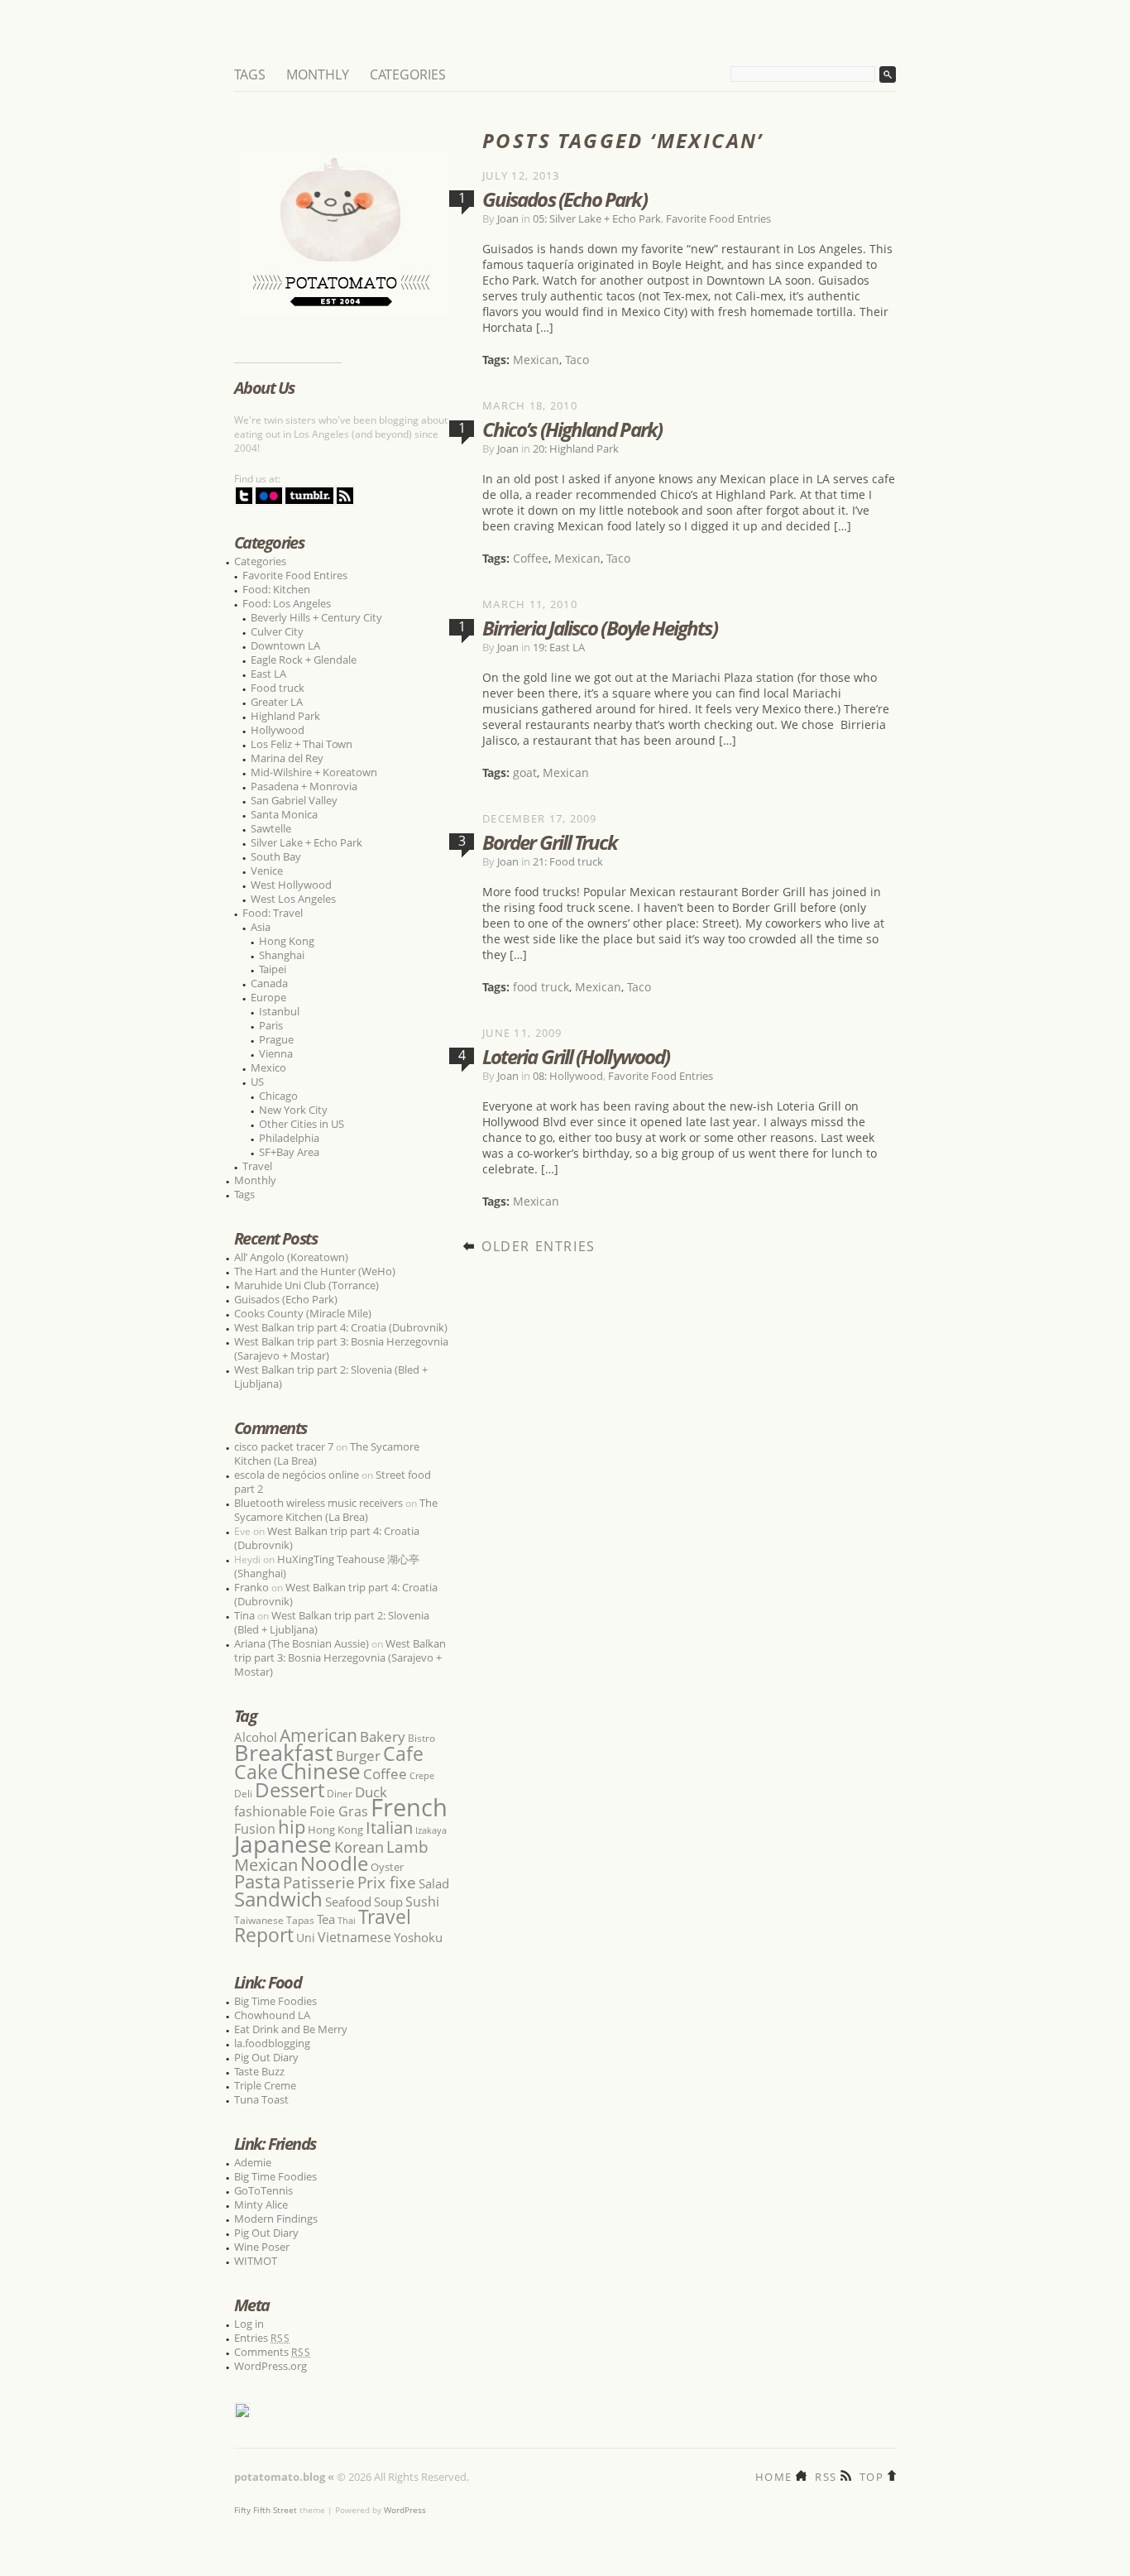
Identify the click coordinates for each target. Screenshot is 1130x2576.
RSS (826, 2475)
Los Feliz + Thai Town (302, 744)
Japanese (283, 1844)
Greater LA (277, 702)
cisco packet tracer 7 (284, 1446)
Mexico (268, 1067)
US (257, 1082)
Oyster (387, 1867)
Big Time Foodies (275, 2001)
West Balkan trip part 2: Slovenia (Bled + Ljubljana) (331, 1377)
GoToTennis (263, 2190)
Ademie (253, 2162)
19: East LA (559, 647)
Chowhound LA (272, 2015)
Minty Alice (261, 2204)
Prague (276, 1039)
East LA (268, 674)
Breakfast (284, 1752)
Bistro (421, 1738)
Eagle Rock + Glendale (304, 660)
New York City (293, 1110)
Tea (326, 1919)
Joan (508, 218)
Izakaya (431, 1830)
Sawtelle (271, 828)
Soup (388, 1902)
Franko (251, 1587)
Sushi (422, 1902)
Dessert (290, 1789)
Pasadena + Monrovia (304, 786)
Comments (273, 2352)
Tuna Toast (261, 2099)
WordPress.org (271, 2366)
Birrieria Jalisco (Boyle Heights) (600, 628)
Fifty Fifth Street (266, 2510)
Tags (250, 74)
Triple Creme (265, 2085)
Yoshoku (418, 1937)
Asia (261, 927)
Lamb (407, 1847)
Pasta (257, 1881)
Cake (256, 1772)
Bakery (383, 1737)
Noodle (334, 1863)
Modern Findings (276, 2219)
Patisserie (319, 1882)
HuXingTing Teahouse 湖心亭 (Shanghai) (327, 1566)
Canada (269, 983)
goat (525, 772)
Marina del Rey (287, 758)
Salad (434, 1883)
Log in (249, 2324)
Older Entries (539, 1246)
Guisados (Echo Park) (565, 199)
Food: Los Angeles (287, 603)
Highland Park (285, 716)
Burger (358, 1755)
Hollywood (278, 730)
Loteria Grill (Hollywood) (576, 1056)
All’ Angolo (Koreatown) (291, 1257)
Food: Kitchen (276, 589)
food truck (541, 987)
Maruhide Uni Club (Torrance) (306, 1285)
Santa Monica (284, 814)
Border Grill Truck (550, 842)
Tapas (300, 1920)
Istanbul (279, 1011)
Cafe (403, 1753)
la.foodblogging (272, 2043)
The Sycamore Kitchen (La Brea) (336, 1510)
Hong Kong (287, 941)
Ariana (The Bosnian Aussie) (302, 1643)
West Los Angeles (293, 899)
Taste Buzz (259, 2071)
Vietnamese (354, 1937)
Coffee (531, 558)
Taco (577, 360)
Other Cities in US (302, 1124)
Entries (262, 2338)
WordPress (405, 2510)
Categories (408, 74)
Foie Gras (339, 1811)
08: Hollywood (568, 1076)
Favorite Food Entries (718, 218)
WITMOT (256, 2261)
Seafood (348, 1902)
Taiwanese (259, 1920)
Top (871, 2475)
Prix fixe (387, 1882)
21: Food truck (568, 861)
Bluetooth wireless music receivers (318, 1503)
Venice (267, 871)
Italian (389, 1827)
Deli (243, 1794)
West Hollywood (291, 885)
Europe (268, 997)
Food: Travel (273, 913)
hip (292, 1827)
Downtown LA (285, 645)
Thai (347, 1921)
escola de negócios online (297, 1475)
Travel (257, 1166)
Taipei (273, 969)
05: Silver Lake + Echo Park (597, 218)
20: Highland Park (576, 449)
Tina (244, 1615)
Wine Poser (262, 2247)
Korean (359, 1847)
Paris (271, 1025)
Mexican (536, 360)
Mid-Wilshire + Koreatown (314, 772)
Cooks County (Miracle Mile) (303, 1313)
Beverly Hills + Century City (316, 617)
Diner (340, 1794)
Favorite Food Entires (295, 575)
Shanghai (282, 955)
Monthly (318, 74)
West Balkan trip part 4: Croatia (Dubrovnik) (341, 1327)
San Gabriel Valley (294, 800)
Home (773, 2475)
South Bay (276, 856)
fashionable (271, 1811)
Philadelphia (289, 1138)
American (318, 1735)
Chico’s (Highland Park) (572, 429)
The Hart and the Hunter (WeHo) (315, 1271)
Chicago (278, 1096)
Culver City (277, 631)
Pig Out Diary (266, 2057)
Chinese (321, 1771)
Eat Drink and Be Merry (291, 2029)
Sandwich (278, 1899)
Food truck (278, 688)
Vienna (276, 1053)
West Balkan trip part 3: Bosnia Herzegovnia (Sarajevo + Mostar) (341, 1348)
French (409, 1807)
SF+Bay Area (289, 1152)
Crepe (422, 1775)
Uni (306, 1938)
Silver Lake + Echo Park (306, 842)
